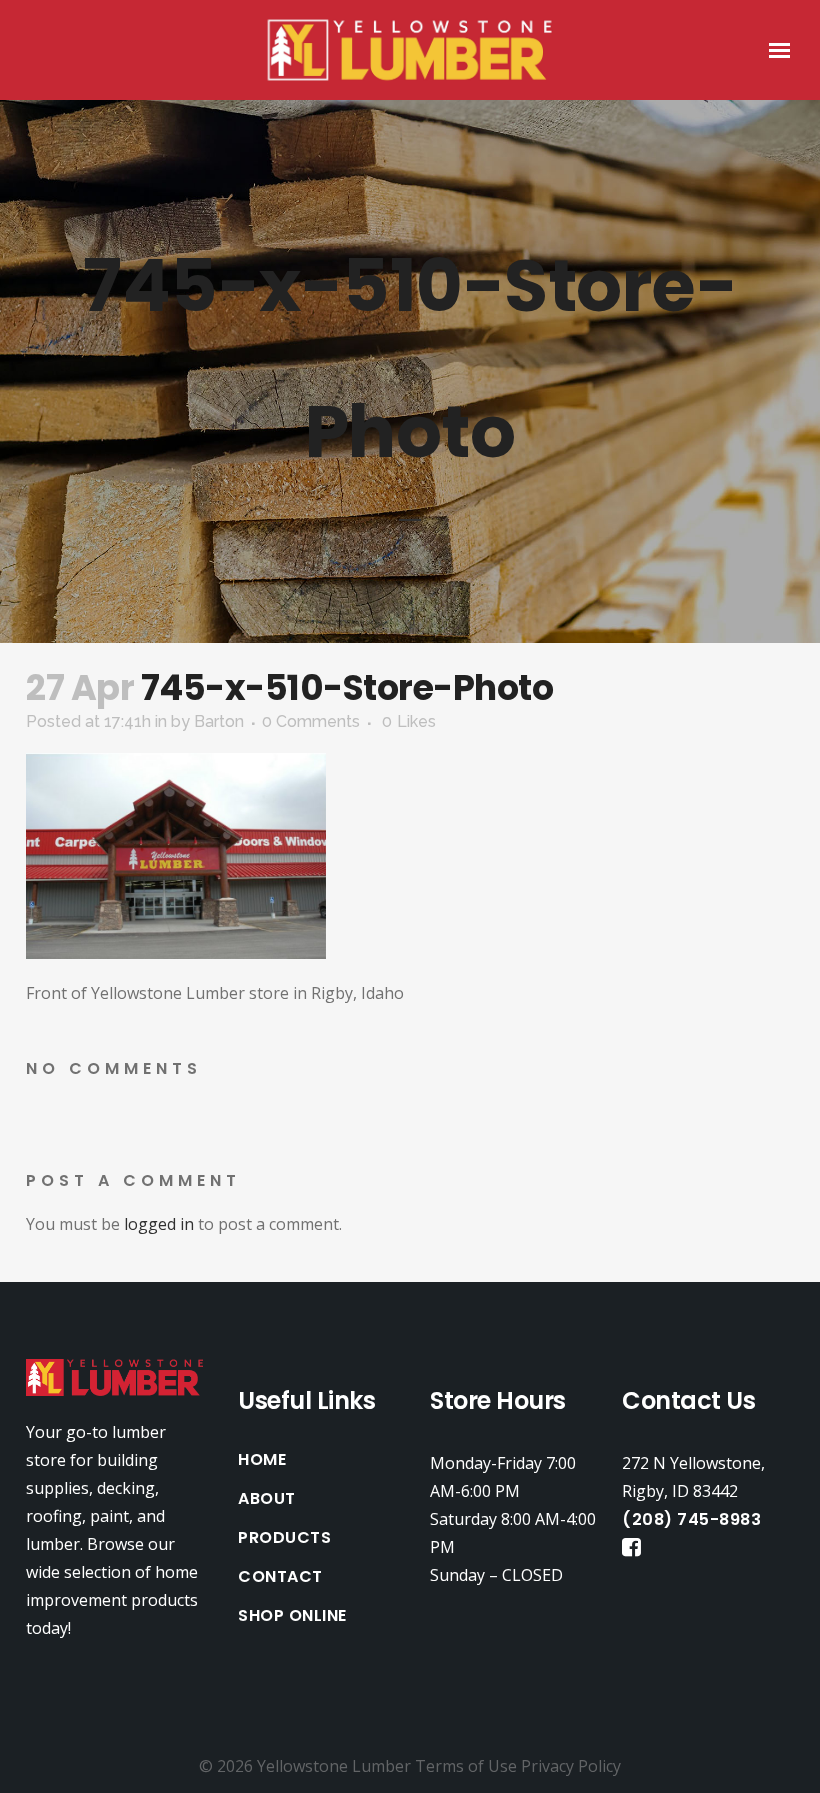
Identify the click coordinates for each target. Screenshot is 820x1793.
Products (284, 1538)
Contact (280, 1577)
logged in (159, 1224)
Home (262, 1460)
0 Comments (311, 721)
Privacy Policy (571, 1766)
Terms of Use (466, 1766)
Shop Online (292, 1616)
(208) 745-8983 (691, 1519)
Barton (219, 721)
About (267, 1499)
